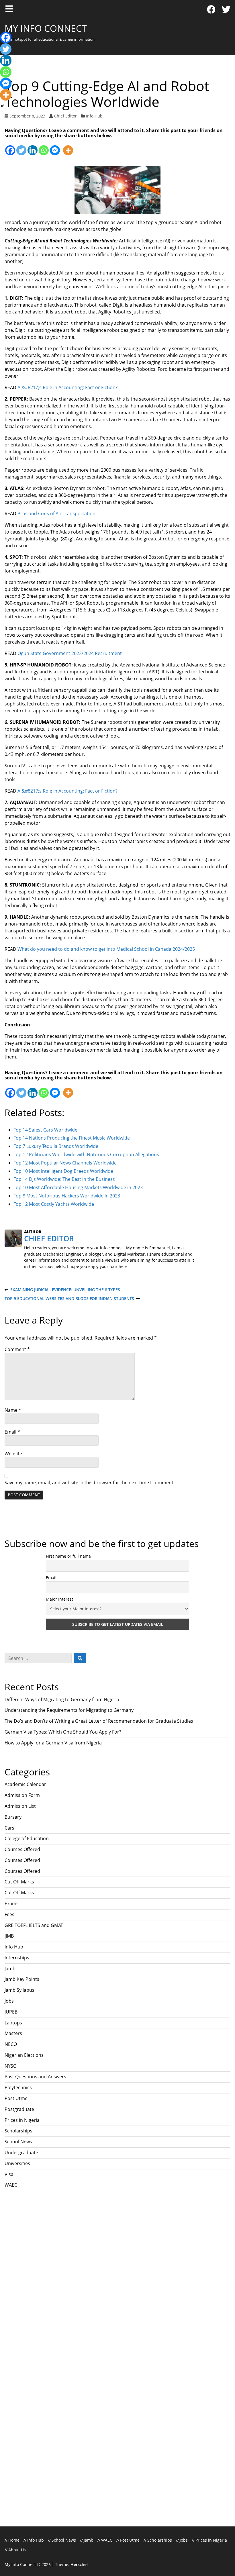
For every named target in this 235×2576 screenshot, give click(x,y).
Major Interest (59, 1599)
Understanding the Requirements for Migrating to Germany (69, 1710)
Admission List (20, 1806)
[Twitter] (226, 10)
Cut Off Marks (19, 1882)
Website (13, 1454)
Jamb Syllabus (19, 1990)
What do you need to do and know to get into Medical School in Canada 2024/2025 (106, 949)
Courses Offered (22, 1849)
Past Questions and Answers (35, 2077)
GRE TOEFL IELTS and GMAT (34, 1925)
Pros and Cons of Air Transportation (56, 513)
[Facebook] (211, 10)
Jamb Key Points (22, 1979)
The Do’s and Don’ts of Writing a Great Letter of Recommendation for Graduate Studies (99, 1721)
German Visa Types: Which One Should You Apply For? (63, 1732)
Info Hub (94, 116)
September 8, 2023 (27, 116)
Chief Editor (65, 116)
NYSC (10, 2066)
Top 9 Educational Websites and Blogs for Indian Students (69, 1299)
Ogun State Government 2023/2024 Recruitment (70, 653)
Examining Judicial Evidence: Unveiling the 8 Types (62, 1290)
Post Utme (16, 2098)
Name (13, 1410)
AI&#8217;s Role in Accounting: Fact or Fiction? (67, 387)
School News (18, 2142)
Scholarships (18, 2131)
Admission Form (22, 1795)
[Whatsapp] (44, 147)
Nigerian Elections (24, 2055)
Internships (17, 1958)
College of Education (27, 1838)
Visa (9, 2174)
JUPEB (11, 2012)
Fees (9, 1914)
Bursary (13, 1817)
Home (14, 2540)
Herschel (79, 2564)
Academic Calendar (25, 1784)
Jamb (10, 1969)
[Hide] (2, 106)
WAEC (11, 2185)
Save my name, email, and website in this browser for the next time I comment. (90, 1483)
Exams (12, 1903)
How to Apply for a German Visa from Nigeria (53, 1743)
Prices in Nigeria (22, 2120)
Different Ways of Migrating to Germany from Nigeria (62, 1699)
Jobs (9, 2001)
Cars (9, 1828)
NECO (11, 2044)
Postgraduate (19, 2109)
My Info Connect (46, 28)
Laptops (13, 2023)
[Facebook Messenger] (55, 147)
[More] (68, 147)
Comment (17, 1349)
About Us (17, 2550)
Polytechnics (18, 2087)
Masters (13, 2033)
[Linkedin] (33, 147)
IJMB (9, 1936)
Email (12, 1432)
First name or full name (68, 1556)
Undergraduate (21, 2152)
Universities (17, 2163)
